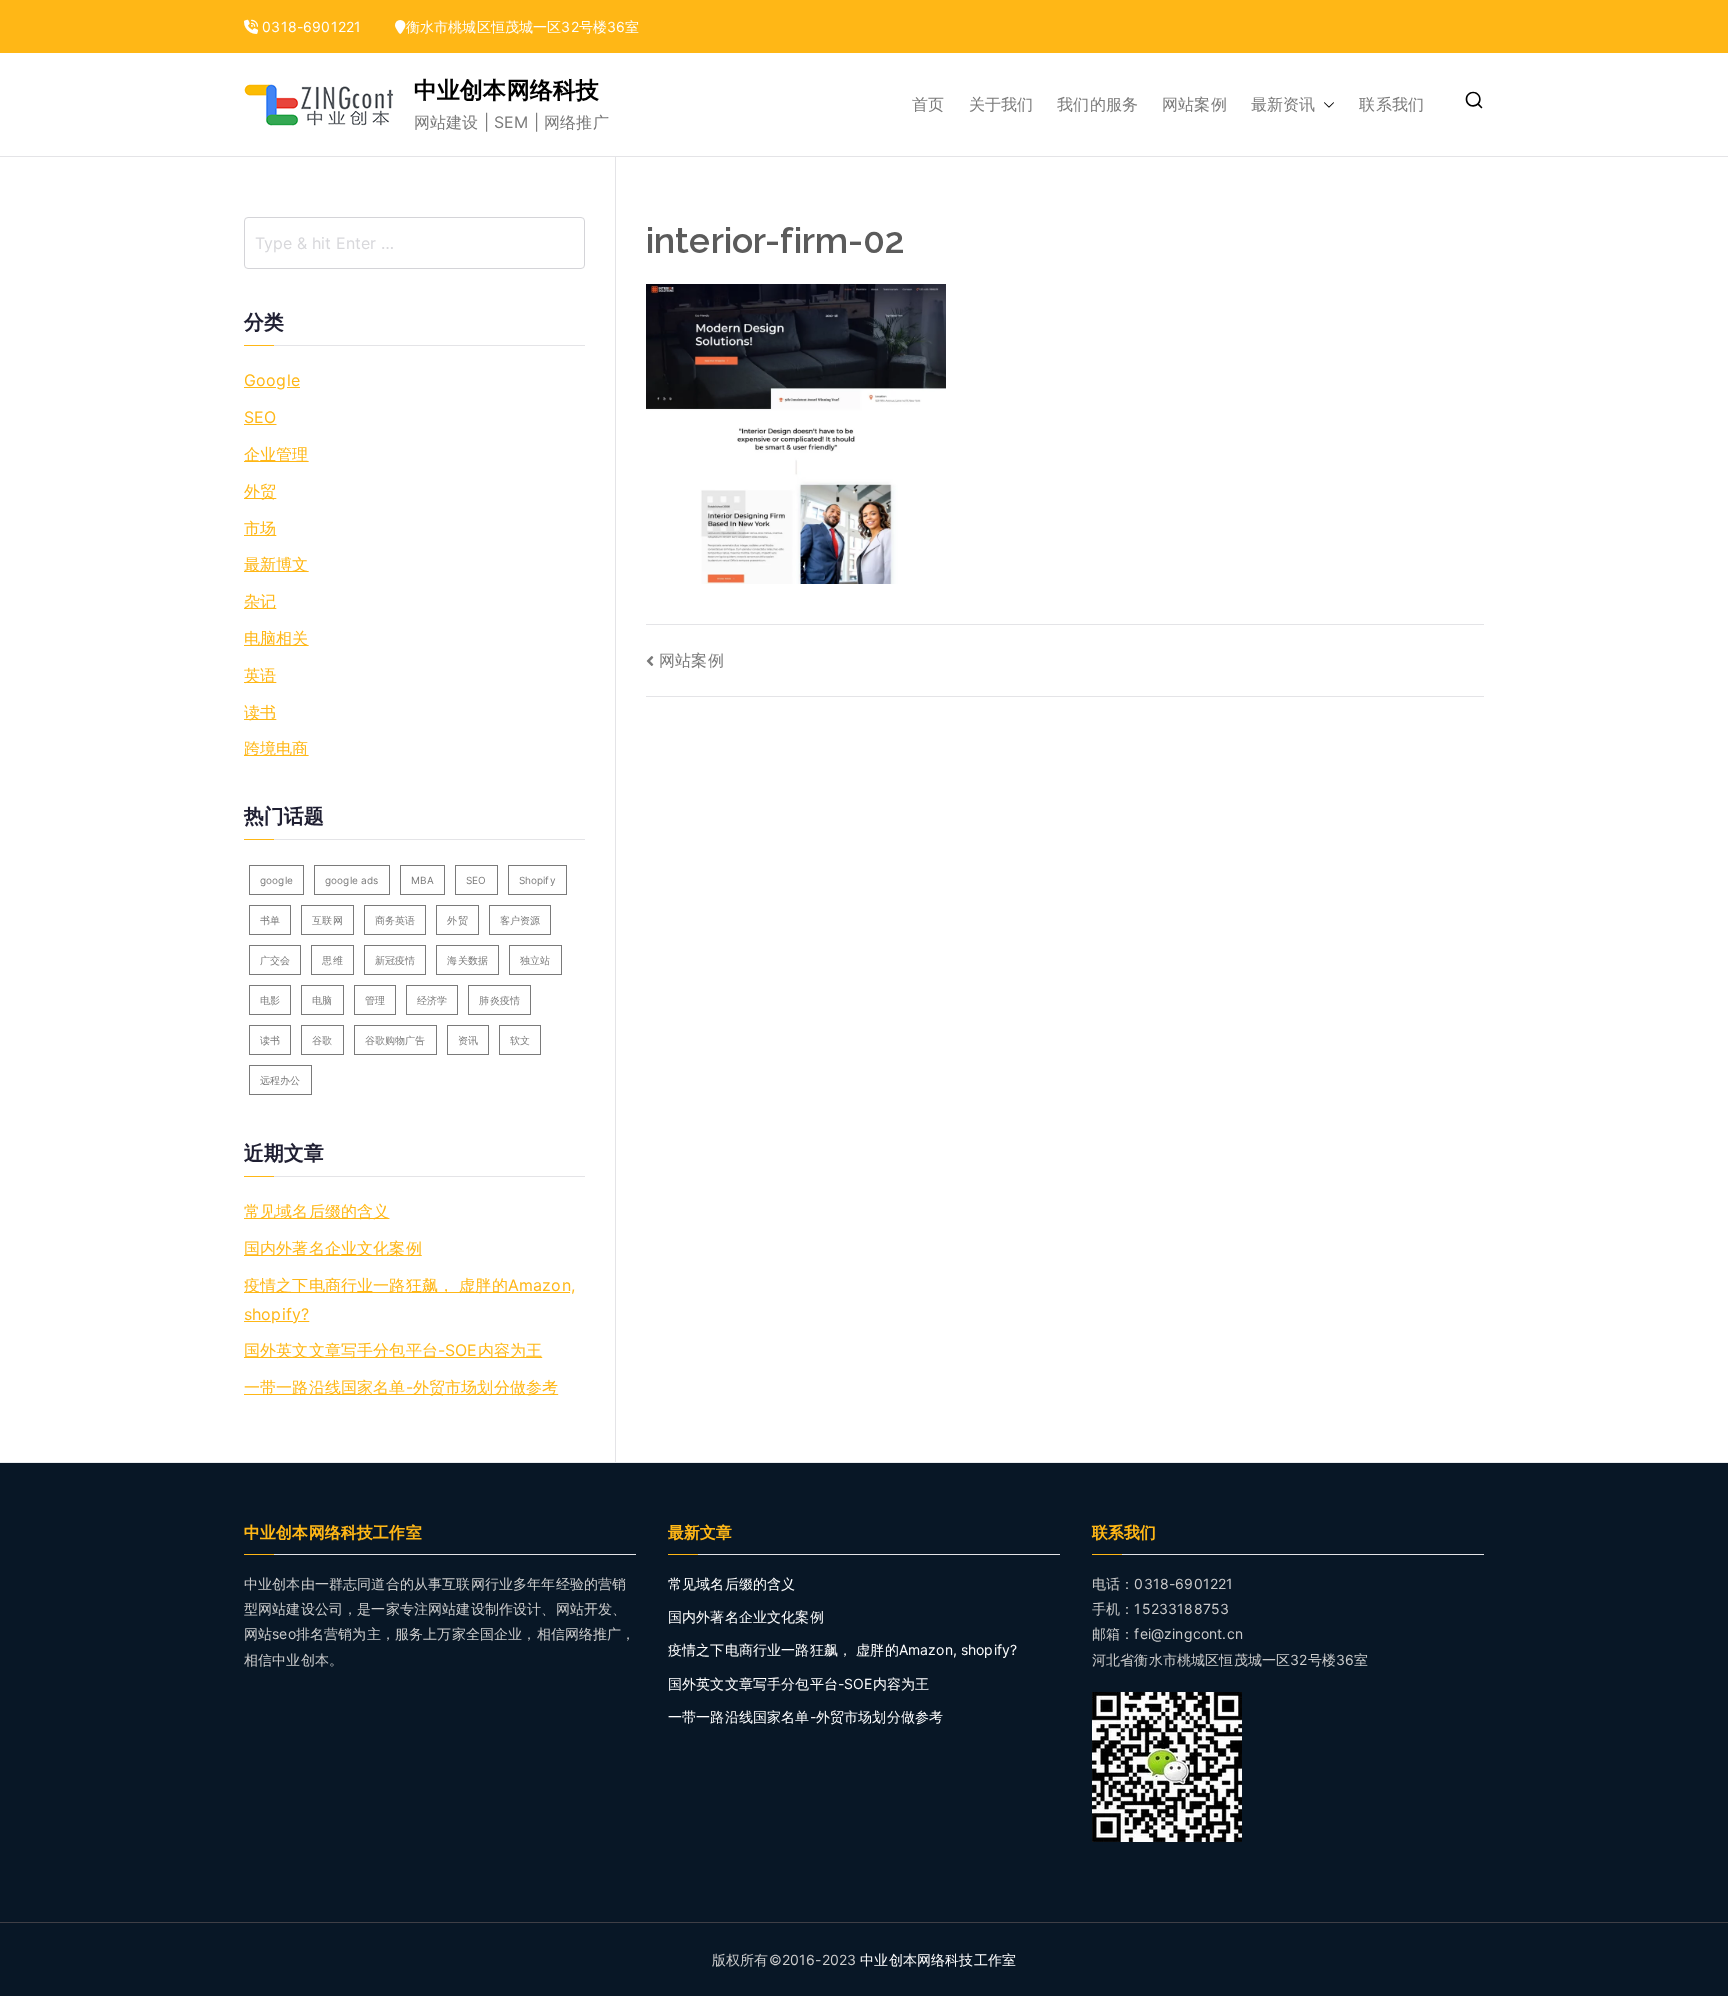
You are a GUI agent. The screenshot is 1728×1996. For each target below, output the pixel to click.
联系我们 (1391, 104)
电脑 (322, 1000)
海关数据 (467, 960)
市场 (260, 528)
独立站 (535, 960)
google (276, 880)
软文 (520, 1040)
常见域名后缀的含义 (316, 1211)
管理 (375, 1000)
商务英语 (395, 920)
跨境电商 (276, 748)
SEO (260, 417)
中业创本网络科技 (506, 90)
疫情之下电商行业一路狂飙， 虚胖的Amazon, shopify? (409, 1299)
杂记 (260, 601)
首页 (928, 104)
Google (272, 380)
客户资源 (520, 920)
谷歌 (322, 1040)
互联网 (327, 920)
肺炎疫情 (499, 1000)
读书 (260, 712)
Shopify (537, 880)
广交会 (275, 960)
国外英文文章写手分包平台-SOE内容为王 (393, 1350)
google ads (352, 880)
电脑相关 (276, 638)
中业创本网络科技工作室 (938, 1959)
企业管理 (276, 454)
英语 (260, 675)
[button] (1325, 104)
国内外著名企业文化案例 (333, 1248)
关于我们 (1001, 104)
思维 (332, 960)
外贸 (260, 491)
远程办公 (280, 1080)
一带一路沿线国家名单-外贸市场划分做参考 (401, 1387)
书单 (270, 920)
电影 (270, 1000)
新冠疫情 (395, 960)
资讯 (468, 1040)
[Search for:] (414, 243)
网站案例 (1194, 104)
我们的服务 (1097, 104)
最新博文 (276, 564)
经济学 (432, 1000)
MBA (422, 880)
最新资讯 (1283, 104)
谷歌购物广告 (395, 1040)
